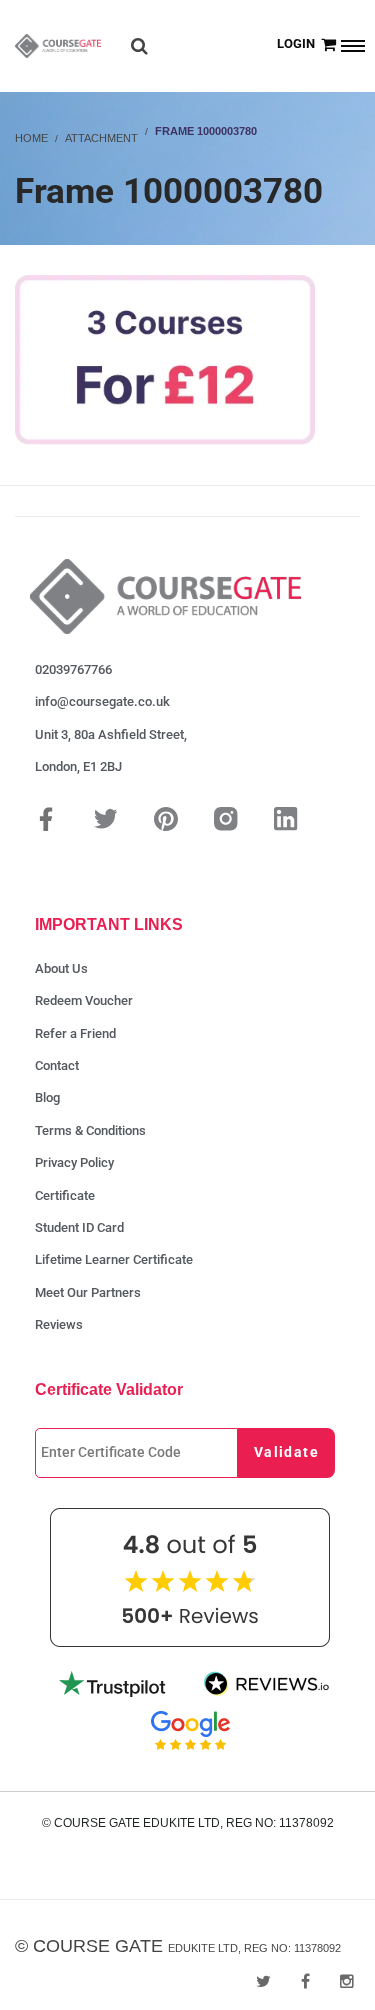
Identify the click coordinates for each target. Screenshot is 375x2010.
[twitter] (263, 1981)
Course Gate (98, 1946)
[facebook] (305, 1981)
